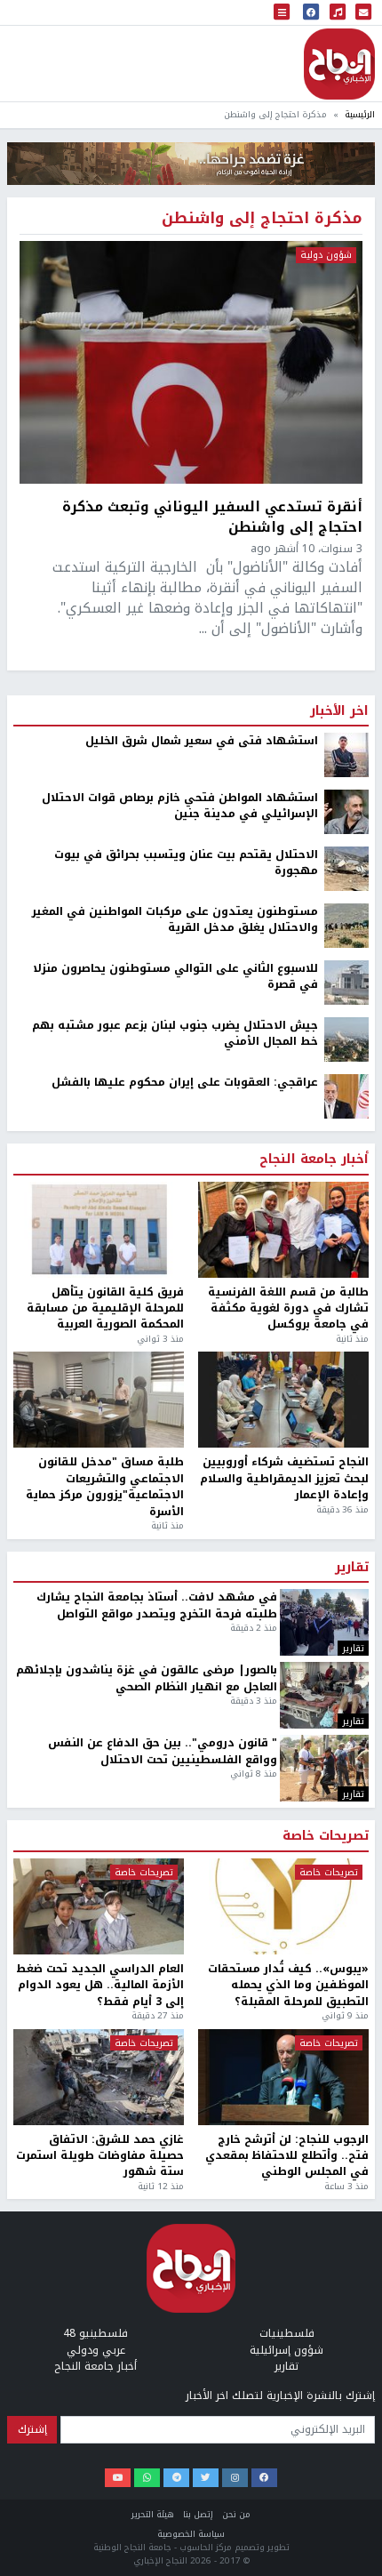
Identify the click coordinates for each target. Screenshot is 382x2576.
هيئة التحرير (153, 2514)
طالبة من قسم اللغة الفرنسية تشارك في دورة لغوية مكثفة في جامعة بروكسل (288, 1308)
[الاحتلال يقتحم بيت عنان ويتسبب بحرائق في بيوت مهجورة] (346, 868)
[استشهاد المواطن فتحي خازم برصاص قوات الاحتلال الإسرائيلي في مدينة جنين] (346, 811)
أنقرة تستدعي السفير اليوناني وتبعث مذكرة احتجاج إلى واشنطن (212, 517)
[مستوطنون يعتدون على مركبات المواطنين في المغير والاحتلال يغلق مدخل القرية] (346, 925)
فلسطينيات (287, 2333)
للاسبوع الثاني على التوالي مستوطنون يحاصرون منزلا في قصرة (175, 977)
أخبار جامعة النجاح (314, 1160)
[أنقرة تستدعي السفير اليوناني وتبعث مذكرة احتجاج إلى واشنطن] (191, 362)
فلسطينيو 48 (95, 2333)
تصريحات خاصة (326, 1836)
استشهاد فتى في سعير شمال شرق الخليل (202, 741)
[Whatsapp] (147, 2478)
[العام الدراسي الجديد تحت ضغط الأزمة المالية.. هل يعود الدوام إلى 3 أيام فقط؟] (99, 1906)
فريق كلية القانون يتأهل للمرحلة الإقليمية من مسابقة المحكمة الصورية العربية (105, 1308)
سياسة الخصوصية (191, 2534)
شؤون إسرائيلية (286, 2350)
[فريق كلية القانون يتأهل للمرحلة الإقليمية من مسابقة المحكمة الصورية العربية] (99, 1230)
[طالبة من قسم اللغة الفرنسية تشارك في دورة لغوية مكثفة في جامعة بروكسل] (283, 1230)
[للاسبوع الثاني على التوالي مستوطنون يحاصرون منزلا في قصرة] (346, 982)
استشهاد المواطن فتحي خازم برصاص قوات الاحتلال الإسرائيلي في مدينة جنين (180, 806)
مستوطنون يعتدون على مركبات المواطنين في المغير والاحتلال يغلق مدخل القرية (175, 920)
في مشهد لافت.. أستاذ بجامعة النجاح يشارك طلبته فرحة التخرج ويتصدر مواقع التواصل (157, 1605)
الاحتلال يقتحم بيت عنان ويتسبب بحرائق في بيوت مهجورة (186, 863)
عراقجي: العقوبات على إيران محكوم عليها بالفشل (185, 1082)
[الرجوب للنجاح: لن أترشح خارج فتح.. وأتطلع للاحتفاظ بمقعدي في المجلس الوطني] (283, 2077)
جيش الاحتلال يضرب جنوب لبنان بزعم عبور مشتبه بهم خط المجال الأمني (175, 1034)
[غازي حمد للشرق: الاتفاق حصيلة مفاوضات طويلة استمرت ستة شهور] (99, 2077)
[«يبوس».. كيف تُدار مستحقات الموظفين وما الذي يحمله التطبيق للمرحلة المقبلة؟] (283, 1906)
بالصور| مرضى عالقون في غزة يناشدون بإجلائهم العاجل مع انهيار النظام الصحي (147, 1678)
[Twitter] (206, 2478)
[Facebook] (264, 2478)
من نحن (236, 2514)
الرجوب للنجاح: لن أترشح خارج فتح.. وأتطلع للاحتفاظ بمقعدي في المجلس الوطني (287, 2156)
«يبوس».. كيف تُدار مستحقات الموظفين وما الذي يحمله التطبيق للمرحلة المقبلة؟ (288, 1985)
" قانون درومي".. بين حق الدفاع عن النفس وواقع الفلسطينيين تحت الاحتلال (163, 1751)
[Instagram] (235, 2478)
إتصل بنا (198, 2514)
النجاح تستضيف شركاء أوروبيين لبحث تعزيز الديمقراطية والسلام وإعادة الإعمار (284, 1478)
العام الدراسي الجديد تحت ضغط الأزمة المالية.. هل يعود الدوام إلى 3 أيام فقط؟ (100, 1985)
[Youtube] (118, 2478)
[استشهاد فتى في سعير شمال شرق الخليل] (346, 754)
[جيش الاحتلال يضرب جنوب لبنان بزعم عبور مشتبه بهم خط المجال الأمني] (346, 1039)
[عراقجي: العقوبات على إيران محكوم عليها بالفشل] (346, 1095)
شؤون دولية (326, 255)
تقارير (352, 1568)
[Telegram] (176, 2478)
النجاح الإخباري (339, 64)
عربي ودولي (96, 2350)
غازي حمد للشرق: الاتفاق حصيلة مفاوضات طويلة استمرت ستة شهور (100, 2156)
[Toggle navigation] (282, 13)
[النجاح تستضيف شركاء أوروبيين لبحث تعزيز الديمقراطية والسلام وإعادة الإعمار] (283, 1400)
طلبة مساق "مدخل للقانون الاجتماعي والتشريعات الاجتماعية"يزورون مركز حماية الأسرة (105, 1487)
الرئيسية (360, 114)
